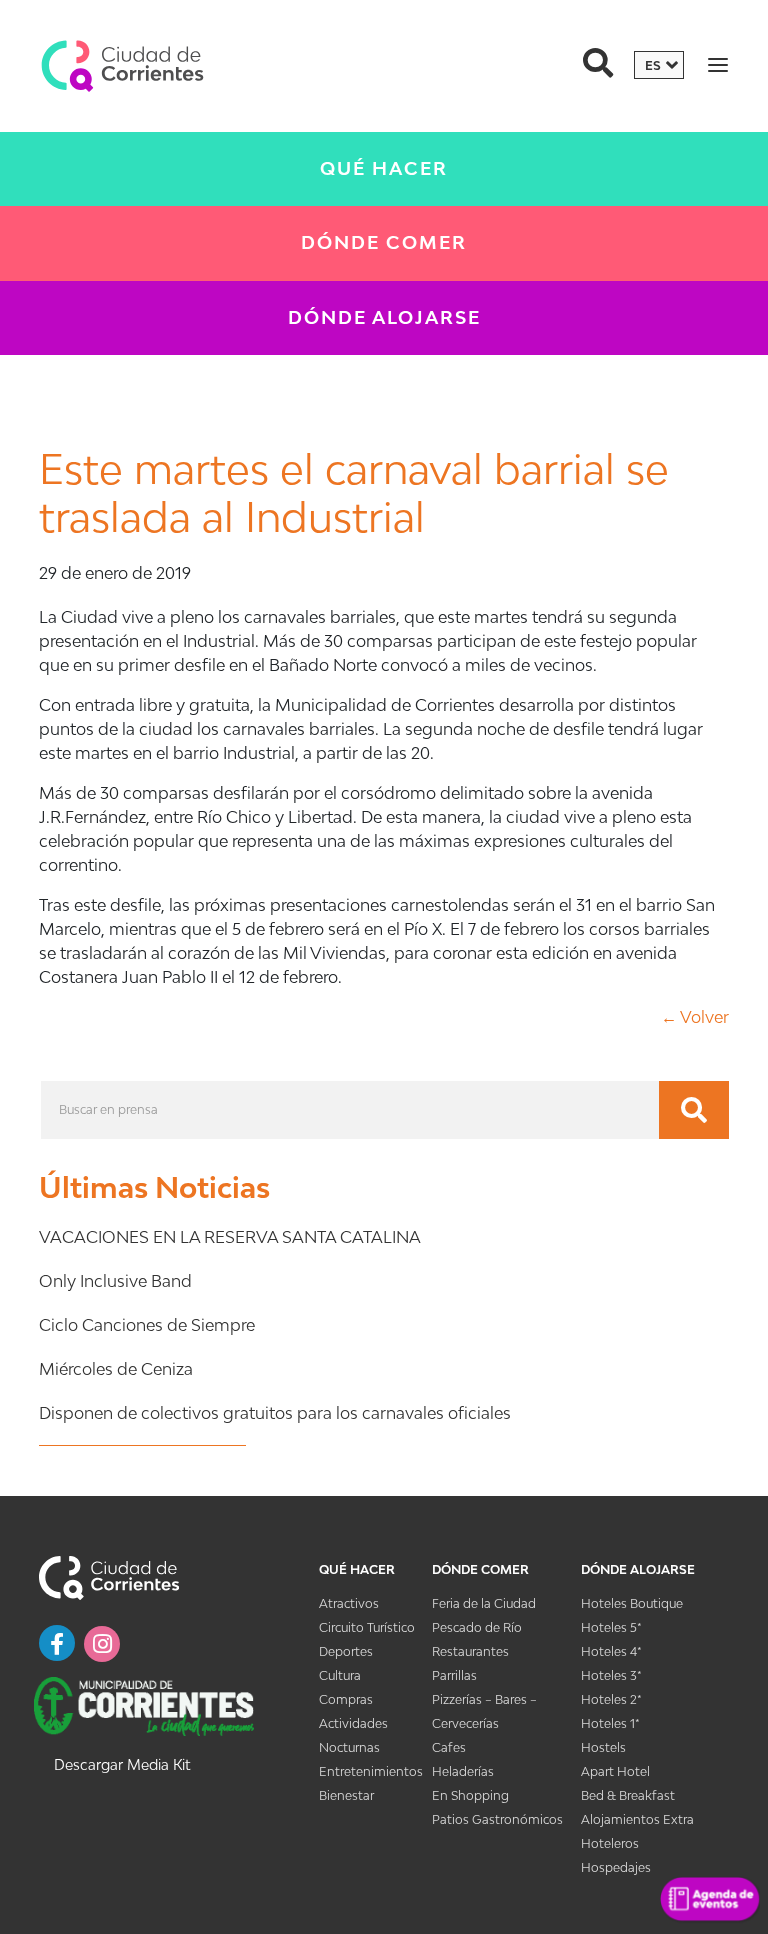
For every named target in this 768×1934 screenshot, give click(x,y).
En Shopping (470, 1795)
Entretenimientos (371, 1771)
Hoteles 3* (611, 1675)
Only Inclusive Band (115, 1281)
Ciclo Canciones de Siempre (147, 1325)
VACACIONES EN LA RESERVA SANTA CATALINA (230, 1237)
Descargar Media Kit (122, 1764)
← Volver (695, 1017)
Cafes (449, 1747)
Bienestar (346, 1795)
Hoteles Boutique (632, 1603)
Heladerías (463, 1771)
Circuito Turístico (367, 1627)
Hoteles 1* (610, 1723)
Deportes (346, 1651)
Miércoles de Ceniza (116, 1369)
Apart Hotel (615, 1771)
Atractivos (349, 1603)
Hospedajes (616, 1867)
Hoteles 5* (611, 1627)
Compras (346, 1699)
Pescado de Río (477, 1627)
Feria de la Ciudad (484, 1603)
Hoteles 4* (611, 1651)
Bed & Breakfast (628, 1795)
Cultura (340, 1675)
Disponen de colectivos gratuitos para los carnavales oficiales (275, 1413)
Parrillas (454, 1675)
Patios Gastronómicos (497, 1819)
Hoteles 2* (611, 1699)
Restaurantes (470, 1651)
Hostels (603, 1747)
